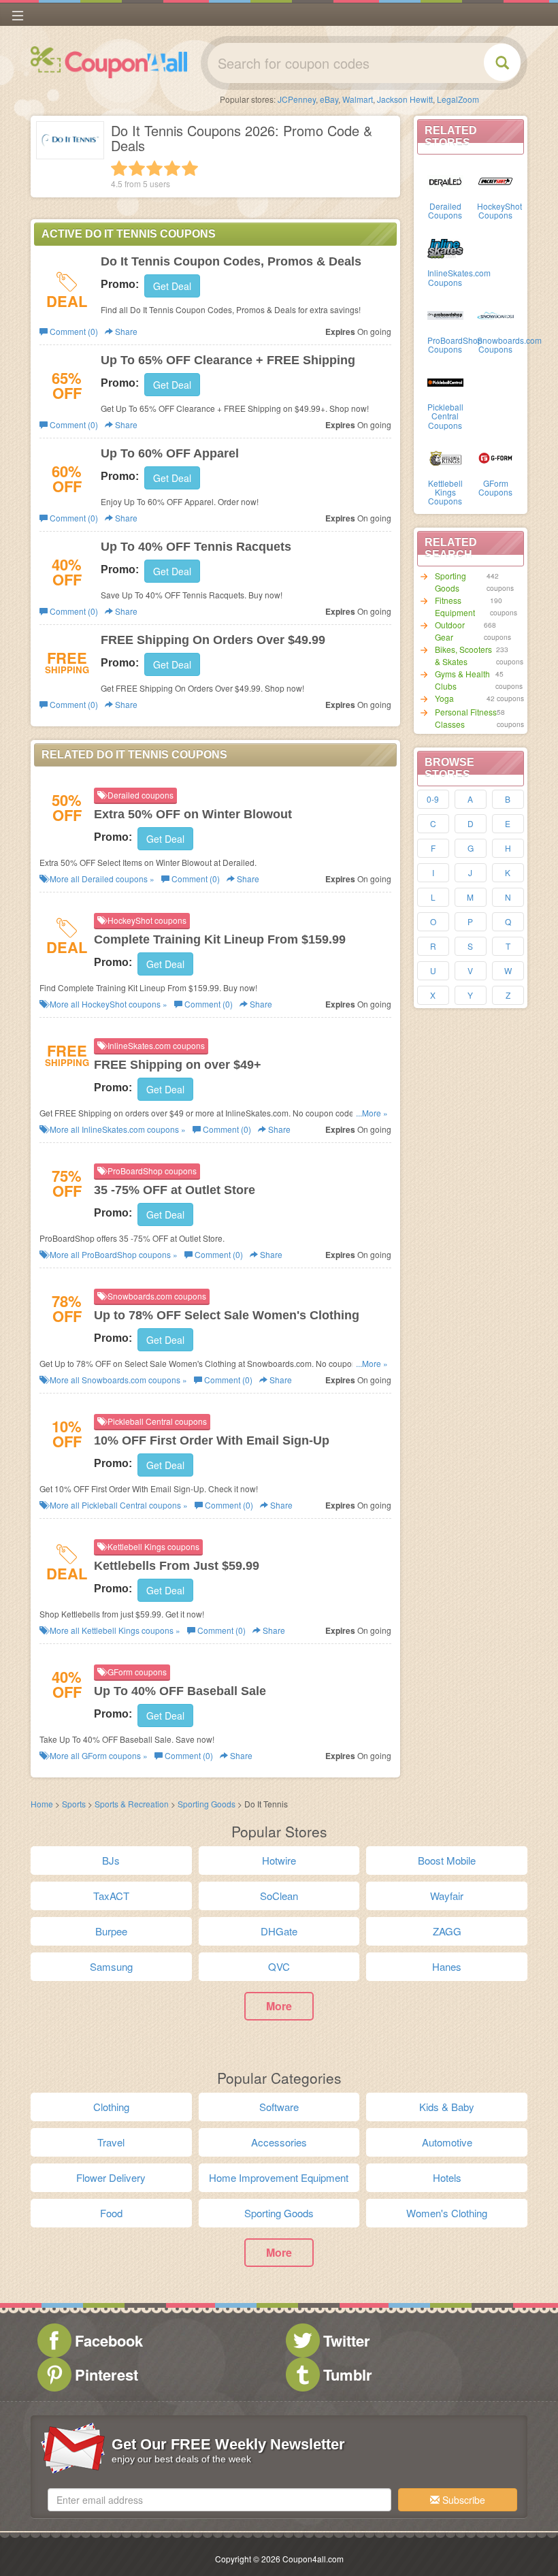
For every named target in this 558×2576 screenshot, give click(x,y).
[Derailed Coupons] (446, 180)
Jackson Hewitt (405, 99)
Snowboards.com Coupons (509, 344)
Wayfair (447, 1896)
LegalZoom (458, 99)
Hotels (447, 2177)
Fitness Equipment (455, 606)
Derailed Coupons (445, 210)
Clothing (111, 2107)
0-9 (433, 799)
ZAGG (447, 1931)
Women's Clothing (447, 2213)
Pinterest (106, 2374)
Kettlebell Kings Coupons (445, 492)
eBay (329, 99)
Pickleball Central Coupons (445, 416)
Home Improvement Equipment (279, 2177)
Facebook (109, 2340)
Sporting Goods (450, 582)
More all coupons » (101, 879)
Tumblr (348, 2374)
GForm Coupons (495, 487)
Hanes (447, 1966)
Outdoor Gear (450, 631)
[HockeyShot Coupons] (495, 180)
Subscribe (462, 2500)
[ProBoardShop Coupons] (446, 315)
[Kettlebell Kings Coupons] (446, 457)
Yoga (444, 698)
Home (42, 1804)
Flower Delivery (111, 2177)
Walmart (358, 99)
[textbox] (219, 2500)
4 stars (172, 168)
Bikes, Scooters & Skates (463, 655)
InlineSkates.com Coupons (459, 277)
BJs (111, 1860)
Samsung (111, 1966)
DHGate (279, 1931)
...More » (372, 1113)
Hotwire (279, 1860)
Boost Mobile (447, 1860)
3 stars (154, 168)
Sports (74, 1804)
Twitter (347, 2340)
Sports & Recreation (133, 1804)
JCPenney (297, 99)
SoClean (279, 1896)
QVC (279, 1966)
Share (125, 331)
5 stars (190, 168)
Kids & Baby (447, 2107)
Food (111, 2213)
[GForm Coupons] (495, 457)
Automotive (447, 2142)
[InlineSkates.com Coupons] (446, 247)
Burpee (111, 1931)
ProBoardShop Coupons (455, 344)
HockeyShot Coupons (499, 210)
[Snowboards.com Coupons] (495, 315)
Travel (111, 2142)
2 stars (137, 168)
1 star (119, 168)
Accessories (279, 2142)
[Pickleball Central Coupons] (446, 381)
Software (279, 2107)
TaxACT (111, 1896)
